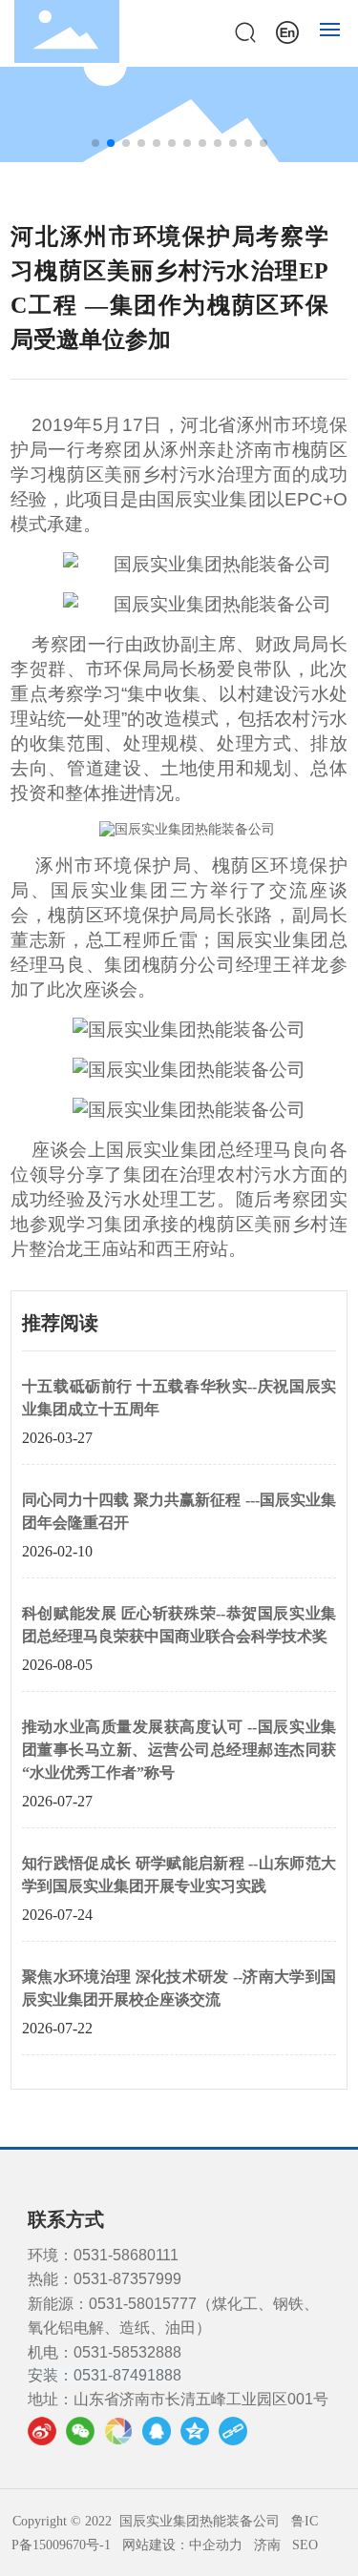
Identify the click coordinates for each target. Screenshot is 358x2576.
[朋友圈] (118, 2431)
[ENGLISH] (287, 30)
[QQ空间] (195, 2431)
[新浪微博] (42, 2431)
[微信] (80, 2431)
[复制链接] (233, 2431)
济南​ (267, 2545)
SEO (305, 2545)
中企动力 (216, 2545)
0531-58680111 (126, 2255)
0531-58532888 (127, 2352)
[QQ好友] (157, 2431)
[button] (95, 143)
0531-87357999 (127, 2279)
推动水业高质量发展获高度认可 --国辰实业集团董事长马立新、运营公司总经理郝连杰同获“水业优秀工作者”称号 (179, 1750)
